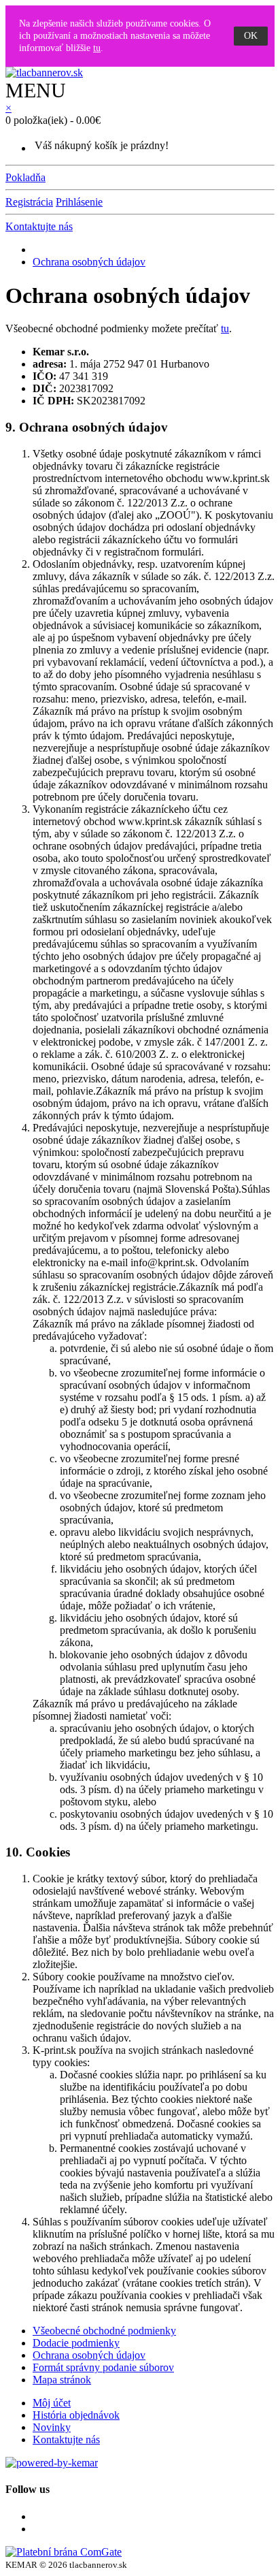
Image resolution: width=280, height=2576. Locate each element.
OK (251, 36)
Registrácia (29, 202)
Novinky (52, 2427)
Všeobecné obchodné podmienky (104, 2331)
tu (97, 48)
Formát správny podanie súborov (103, 2367)
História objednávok (76, 2415)
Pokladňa (25, 177)
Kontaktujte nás (39, 226)
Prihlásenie (79, 202)
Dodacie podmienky (76, 2343)
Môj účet (52, 2403)
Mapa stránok (62, 2380)
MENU (36, 90)
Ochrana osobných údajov (89, 262)
